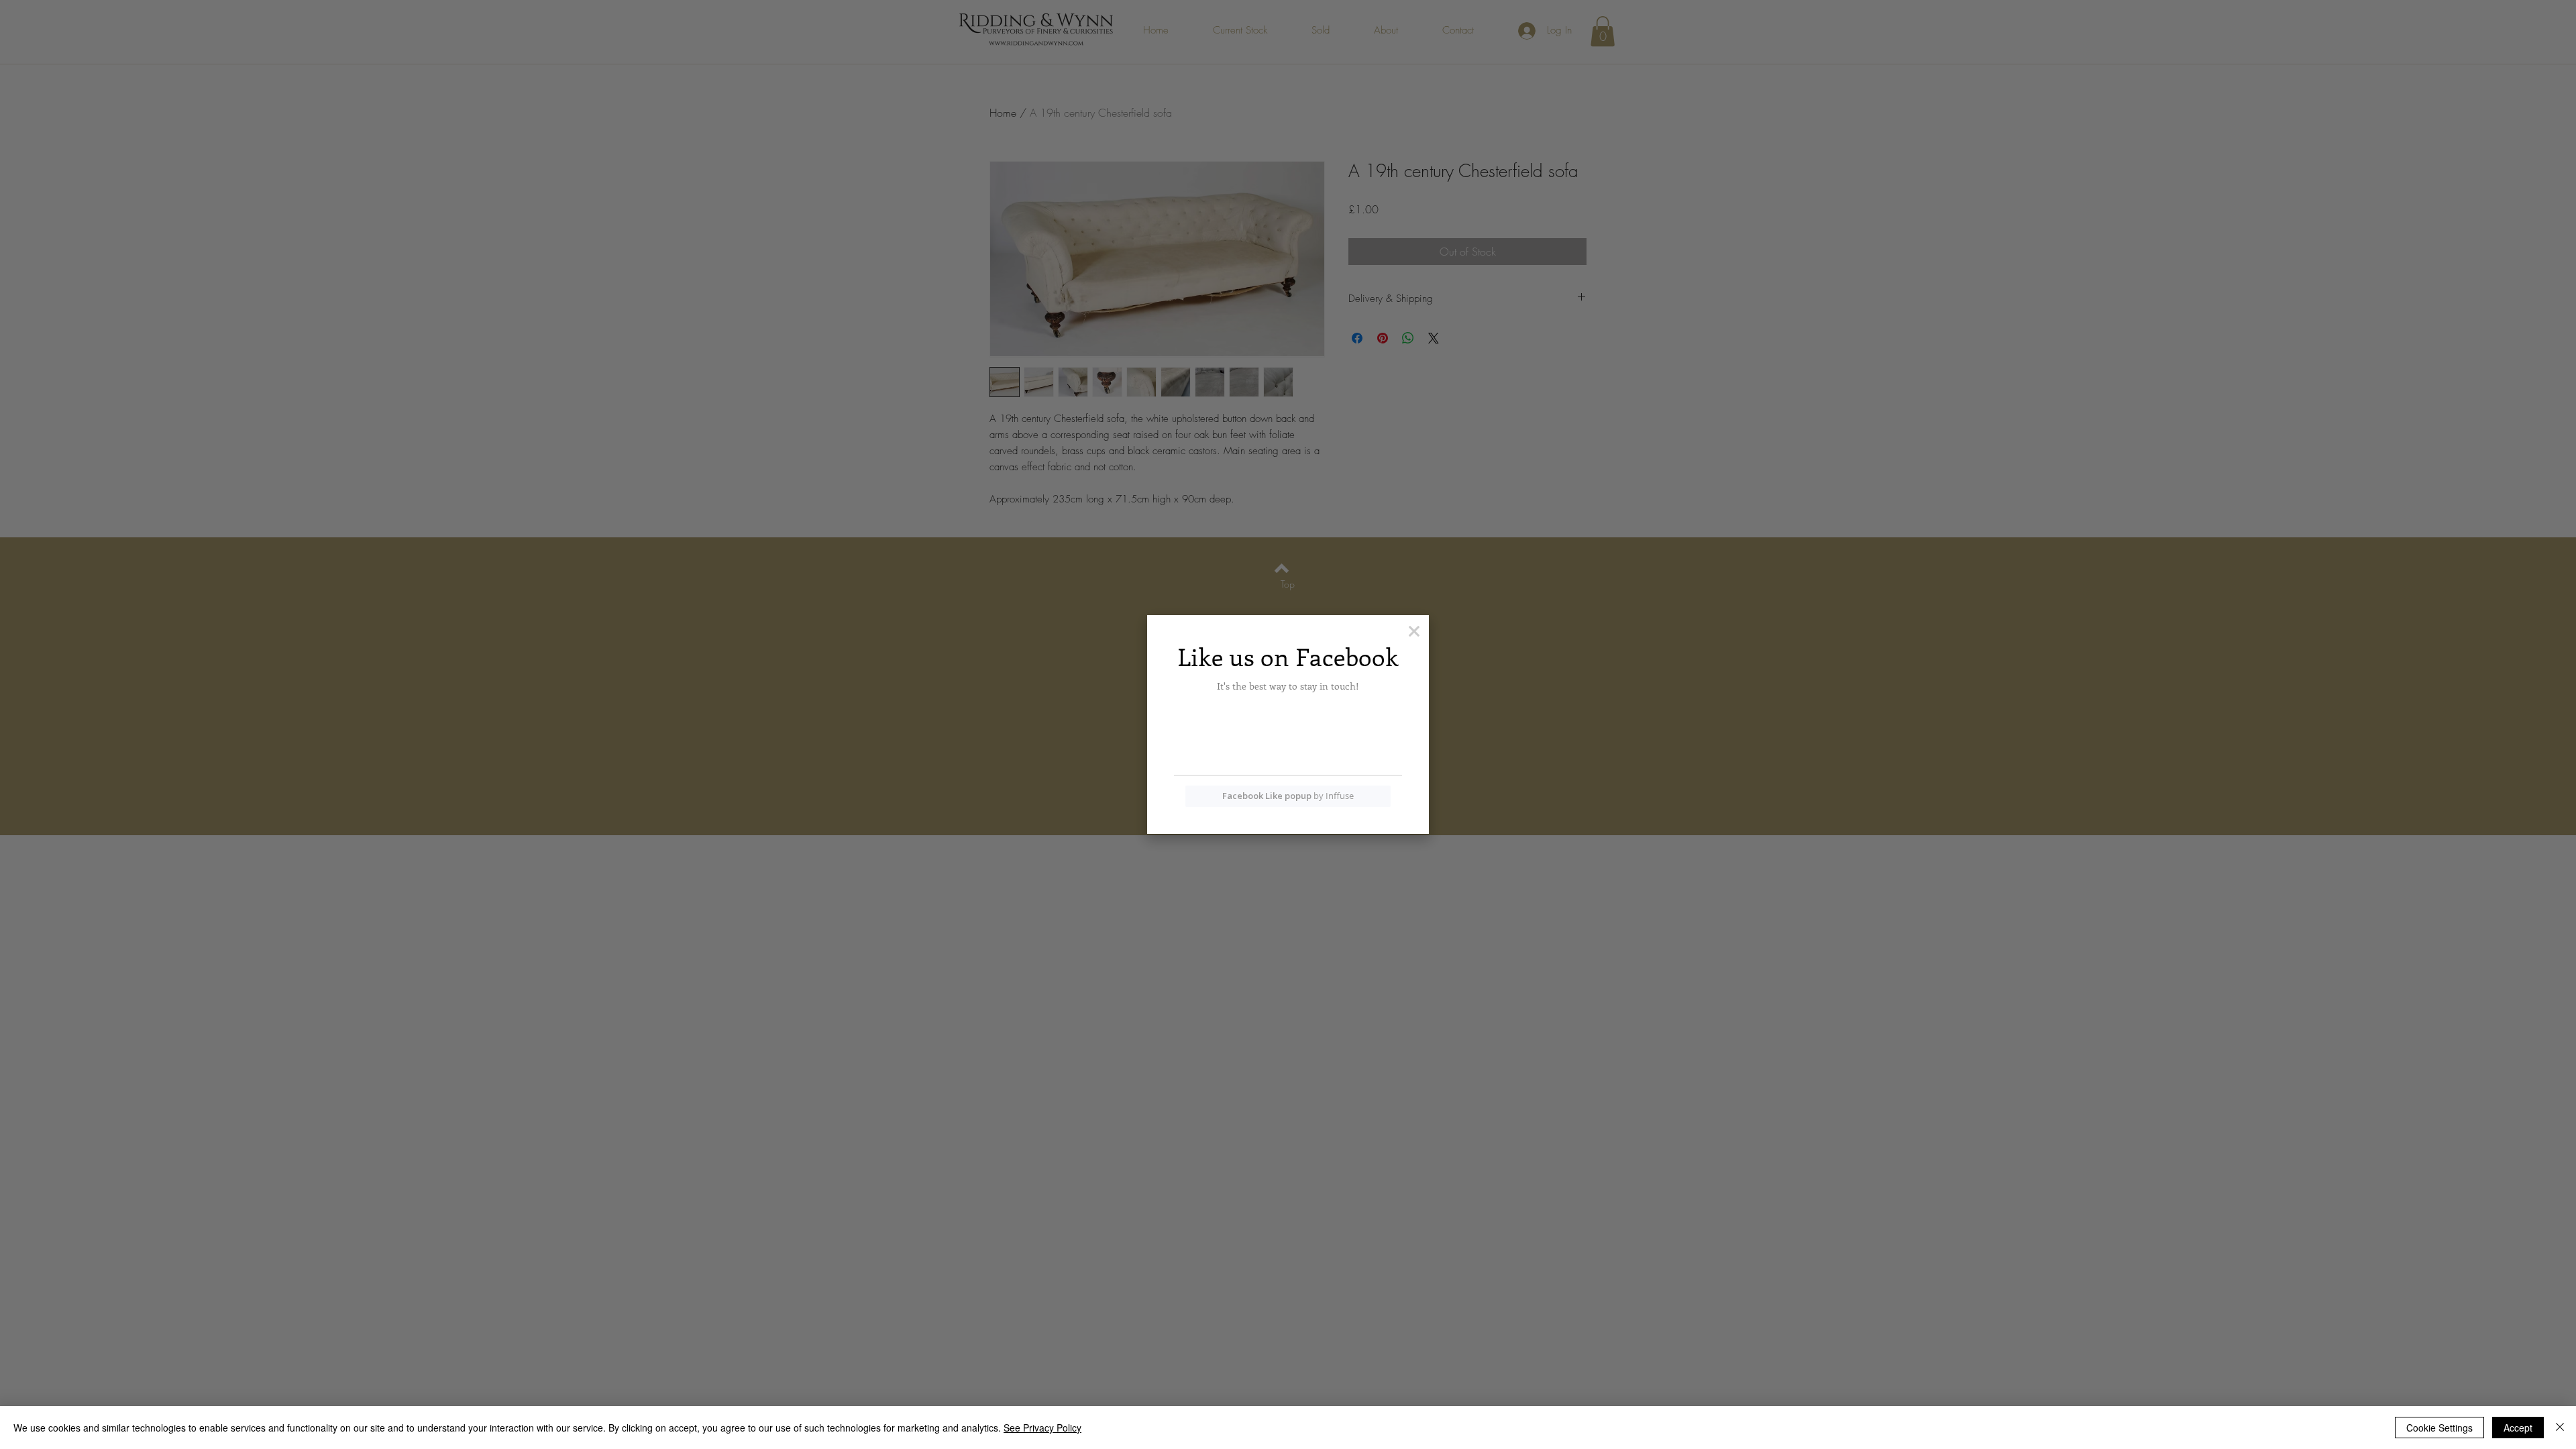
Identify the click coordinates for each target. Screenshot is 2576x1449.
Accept (2518, 1428)
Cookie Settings (2439, 1428)
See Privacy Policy (1042, 1428)
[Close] (2560, 1428)
